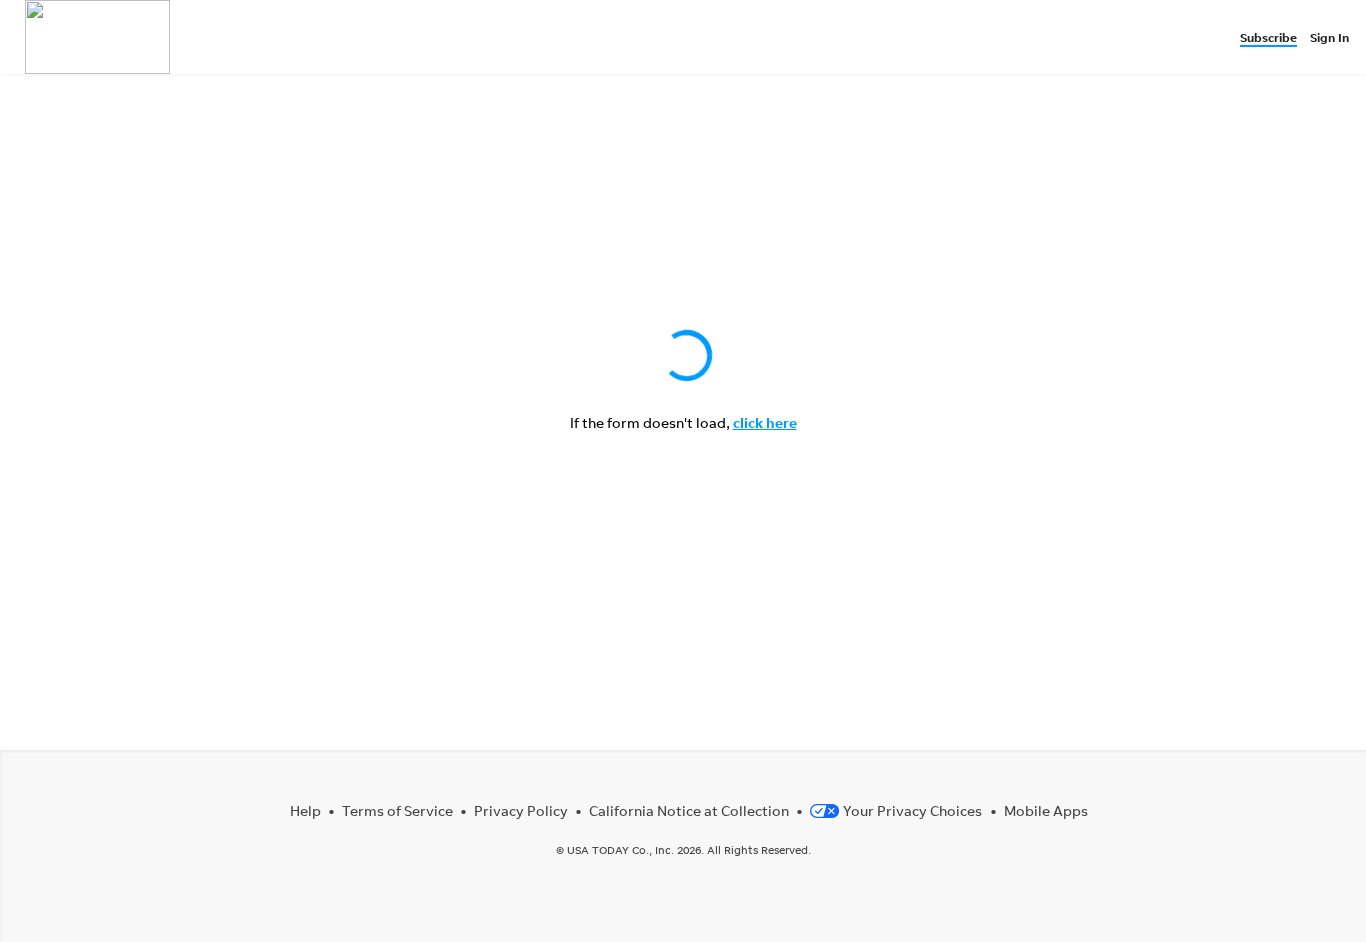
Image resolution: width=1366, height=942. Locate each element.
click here (765, 422)
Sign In (1329, 37)
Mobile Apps (1046, 810)
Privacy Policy (521, 810)
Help (305, 810)
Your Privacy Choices (912, 810)
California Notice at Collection (689, 810)
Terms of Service (397, 810)
